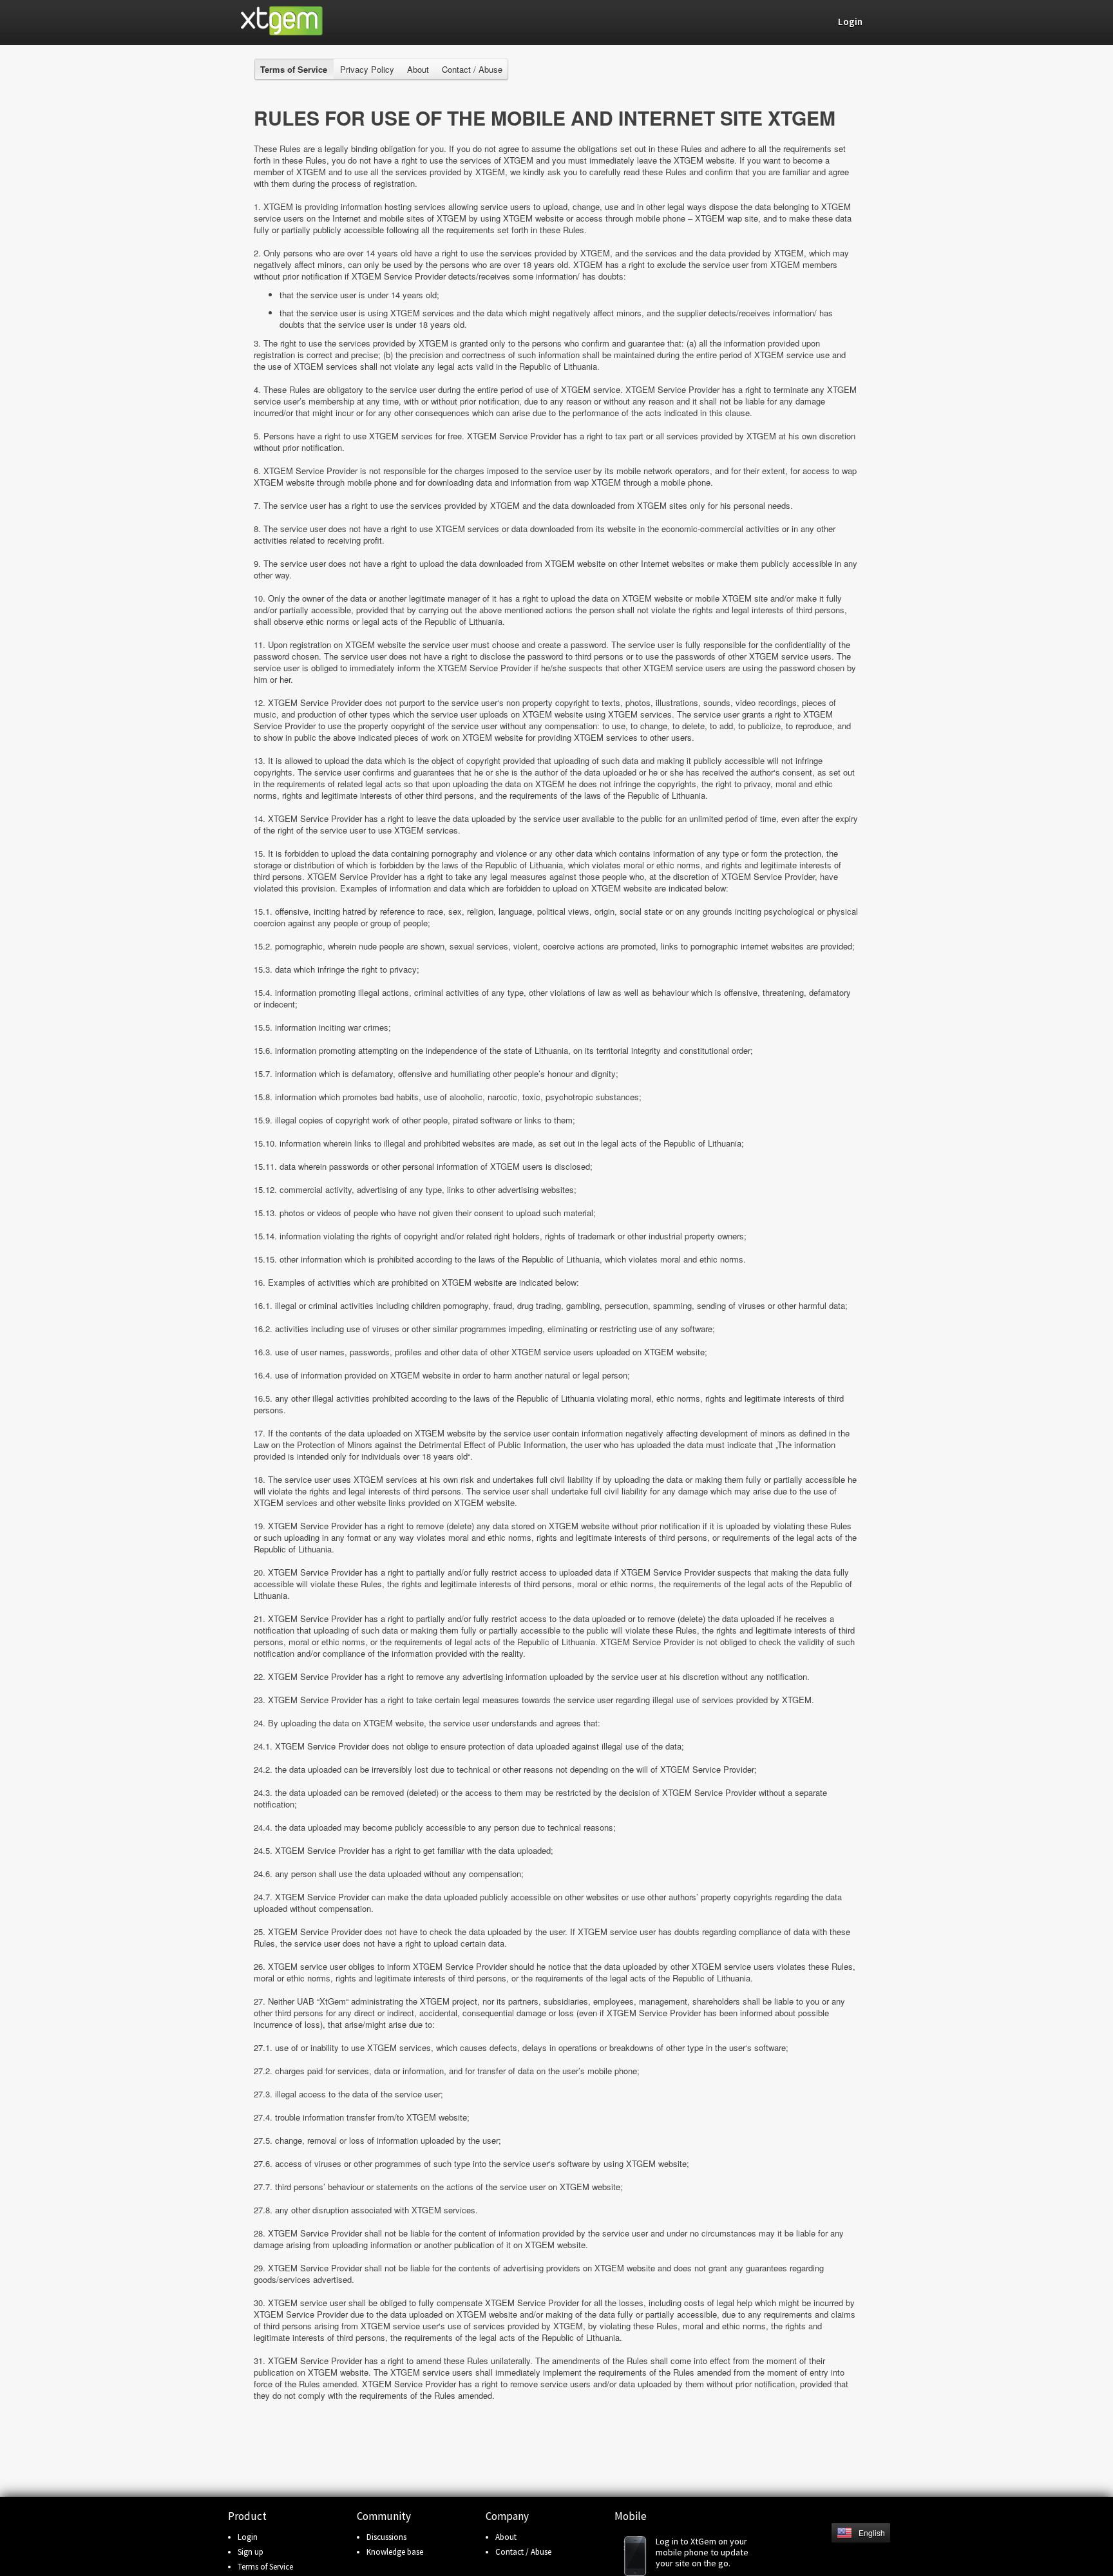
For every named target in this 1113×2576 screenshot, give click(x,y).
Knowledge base (395, 2552)
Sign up (251, 2552)
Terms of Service (265, 2567)
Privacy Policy (367, 69)
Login (248, 2537)
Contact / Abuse (472, 69)
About (418, 69)
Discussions (386, 2537)
